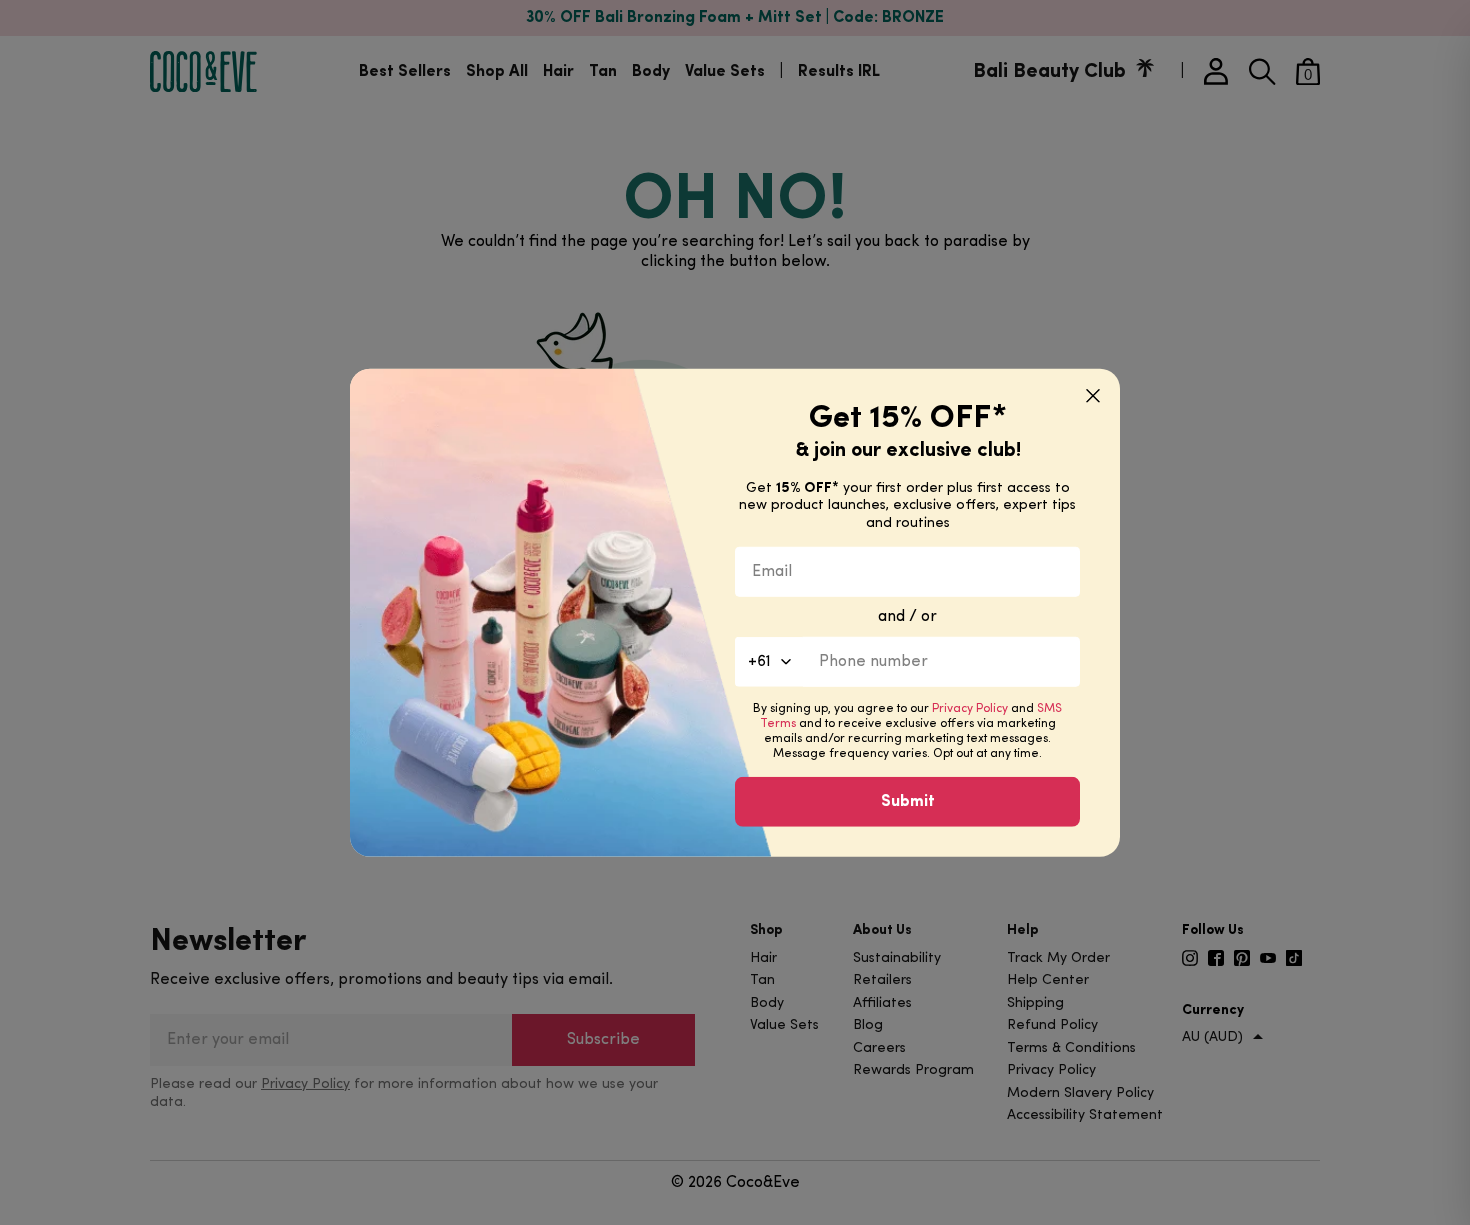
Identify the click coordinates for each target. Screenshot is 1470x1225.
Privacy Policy (970, 709)
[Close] (1093, 395)
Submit (908, 802)
